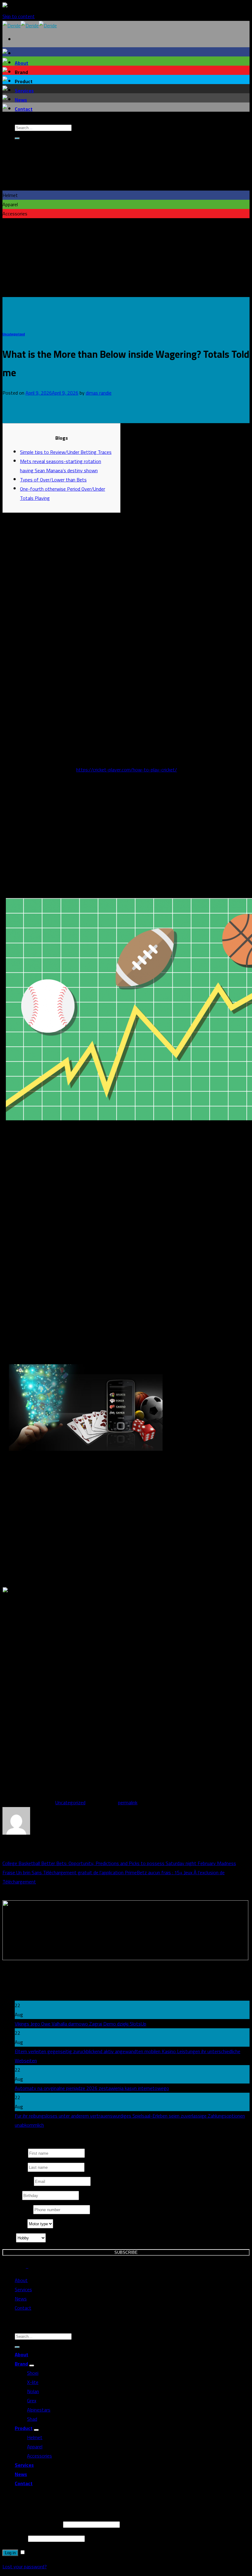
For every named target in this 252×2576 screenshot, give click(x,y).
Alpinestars (39, 2410)
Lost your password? (25, 2566)
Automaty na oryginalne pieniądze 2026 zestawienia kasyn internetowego (92, 2088)
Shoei (33, 2373)
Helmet (35, 2437)
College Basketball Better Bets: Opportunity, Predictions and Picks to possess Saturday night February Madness (119, 1863)
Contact (24, 109)
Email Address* (18, 2181)
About (22, 63)
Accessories (39, 2456)
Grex (32, 2400)
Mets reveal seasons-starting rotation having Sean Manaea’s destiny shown (61, 466)
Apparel (35, 2447)
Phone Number (18, 2210)
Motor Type (15, 2224)
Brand (21, 2364)
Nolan (33, 2391)
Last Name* (15, 2167)
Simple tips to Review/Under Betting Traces (66, 452)
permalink (128, 1802)
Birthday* (12, 2196)
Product (24, 2428)
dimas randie (99, 393)
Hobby (9, 2238)
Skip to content (19, 16)
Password (15, 2538)
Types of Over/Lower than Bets (53, 480)
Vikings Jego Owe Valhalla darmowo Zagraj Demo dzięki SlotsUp (81, 2024)
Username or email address (32, 2524)
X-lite (33, 2382)
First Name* (15, 2153)
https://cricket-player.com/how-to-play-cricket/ (127, 770)
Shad (32, 2419)
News (21, 100)
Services (24, 91)
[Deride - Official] (30, 25)
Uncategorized (14, 334)
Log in (10, 2553)
